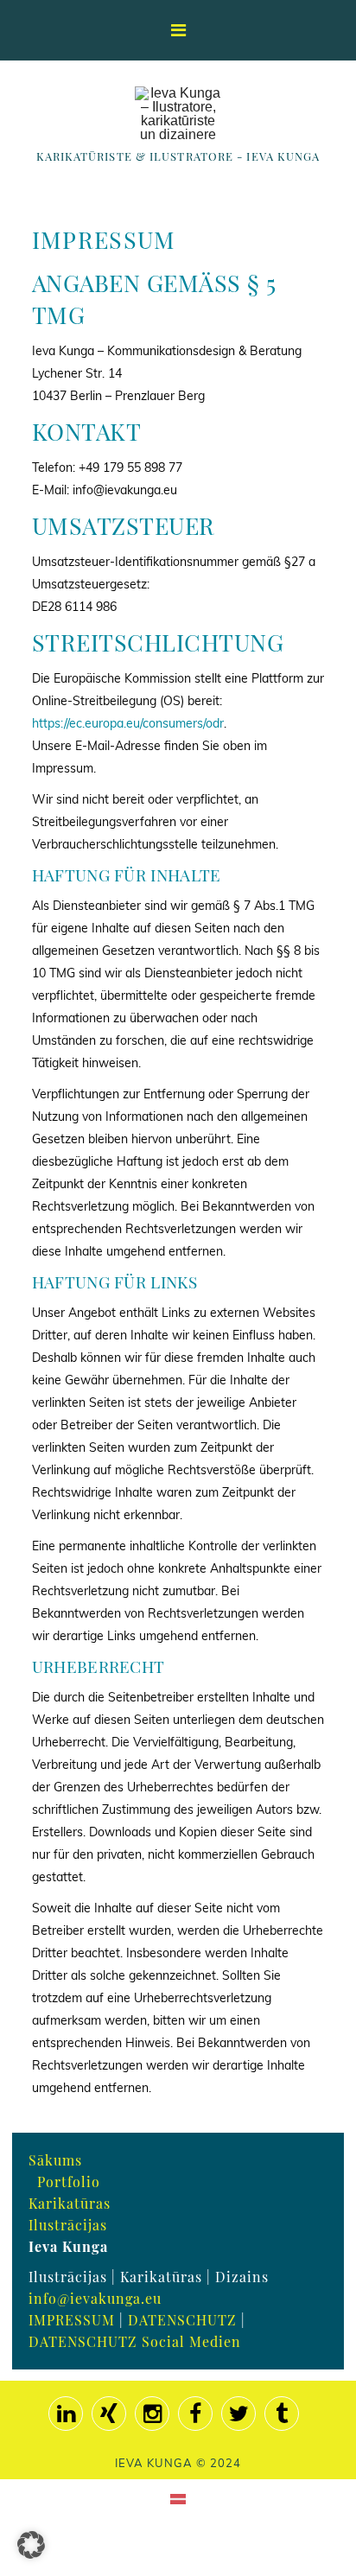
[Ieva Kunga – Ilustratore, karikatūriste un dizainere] (178, 114)
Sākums (55, 2160)
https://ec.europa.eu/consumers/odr (128, 723)
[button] (31, 2545)
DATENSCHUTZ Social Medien (135, 2341)
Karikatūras (70, 2203)
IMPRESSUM (72, 2320)
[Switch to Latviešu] (178, 2498)
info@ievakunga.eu (95, 2298)
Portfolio (69, 2182)
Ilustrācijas (68, 2225)
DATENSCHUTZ (182, 2320)
